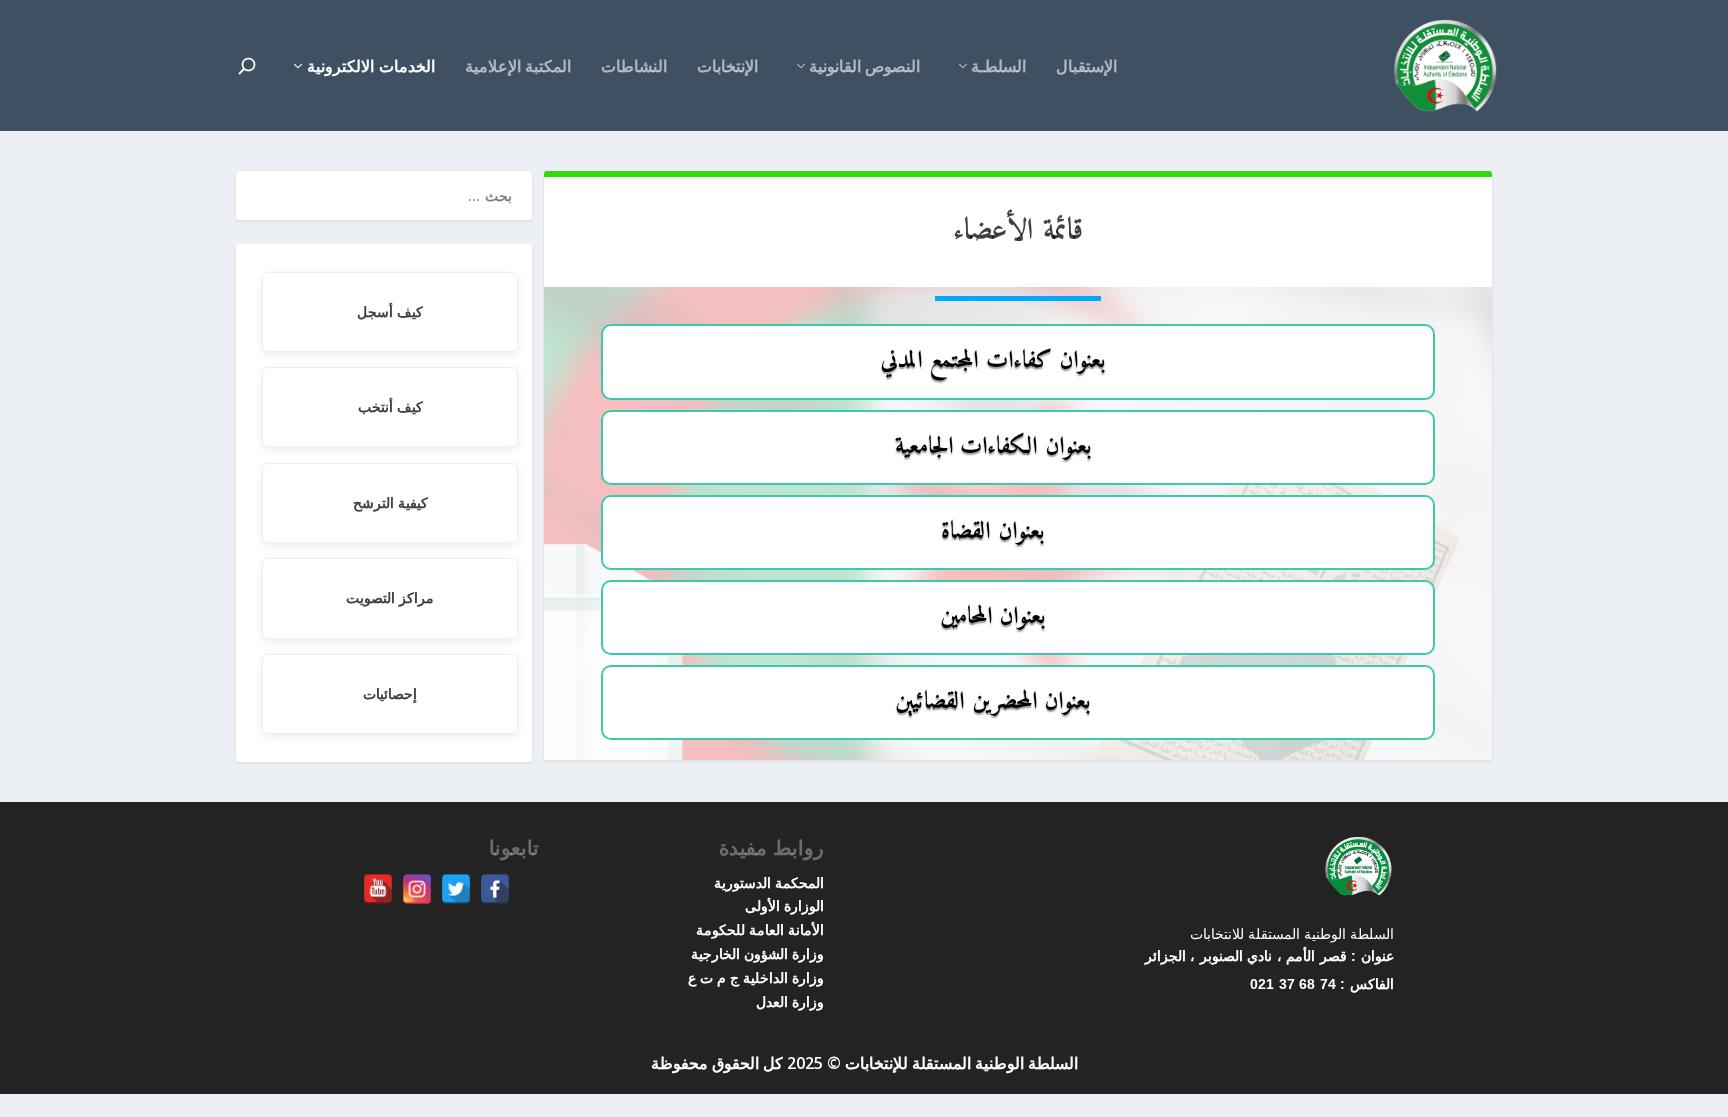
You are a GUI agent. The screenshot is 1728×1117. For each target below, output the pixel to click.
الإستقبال (1086, 67)
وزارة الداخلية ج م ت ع (756, 977)
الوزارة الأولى (784, 905)
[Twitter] (456, 889)
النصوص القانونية (864, 67)
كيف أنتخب (390, 406)
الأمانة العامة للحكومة (760, 929)
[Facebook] (495, 889)
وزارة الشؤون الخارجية (757, 953)
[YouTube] (378, 889)
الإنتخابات (727, 67)
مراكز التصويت (390, 597)
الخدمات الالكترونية (371, 66)
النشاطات (634, 67)
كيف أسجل (390, 311)
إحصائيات (390, 693)
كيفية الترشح (390, 502)
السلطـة (998, 67)
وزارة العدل (790, 1001)
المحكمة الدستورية (769, 882)
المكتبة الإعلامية (518, 67)
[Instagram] (417, 889)
